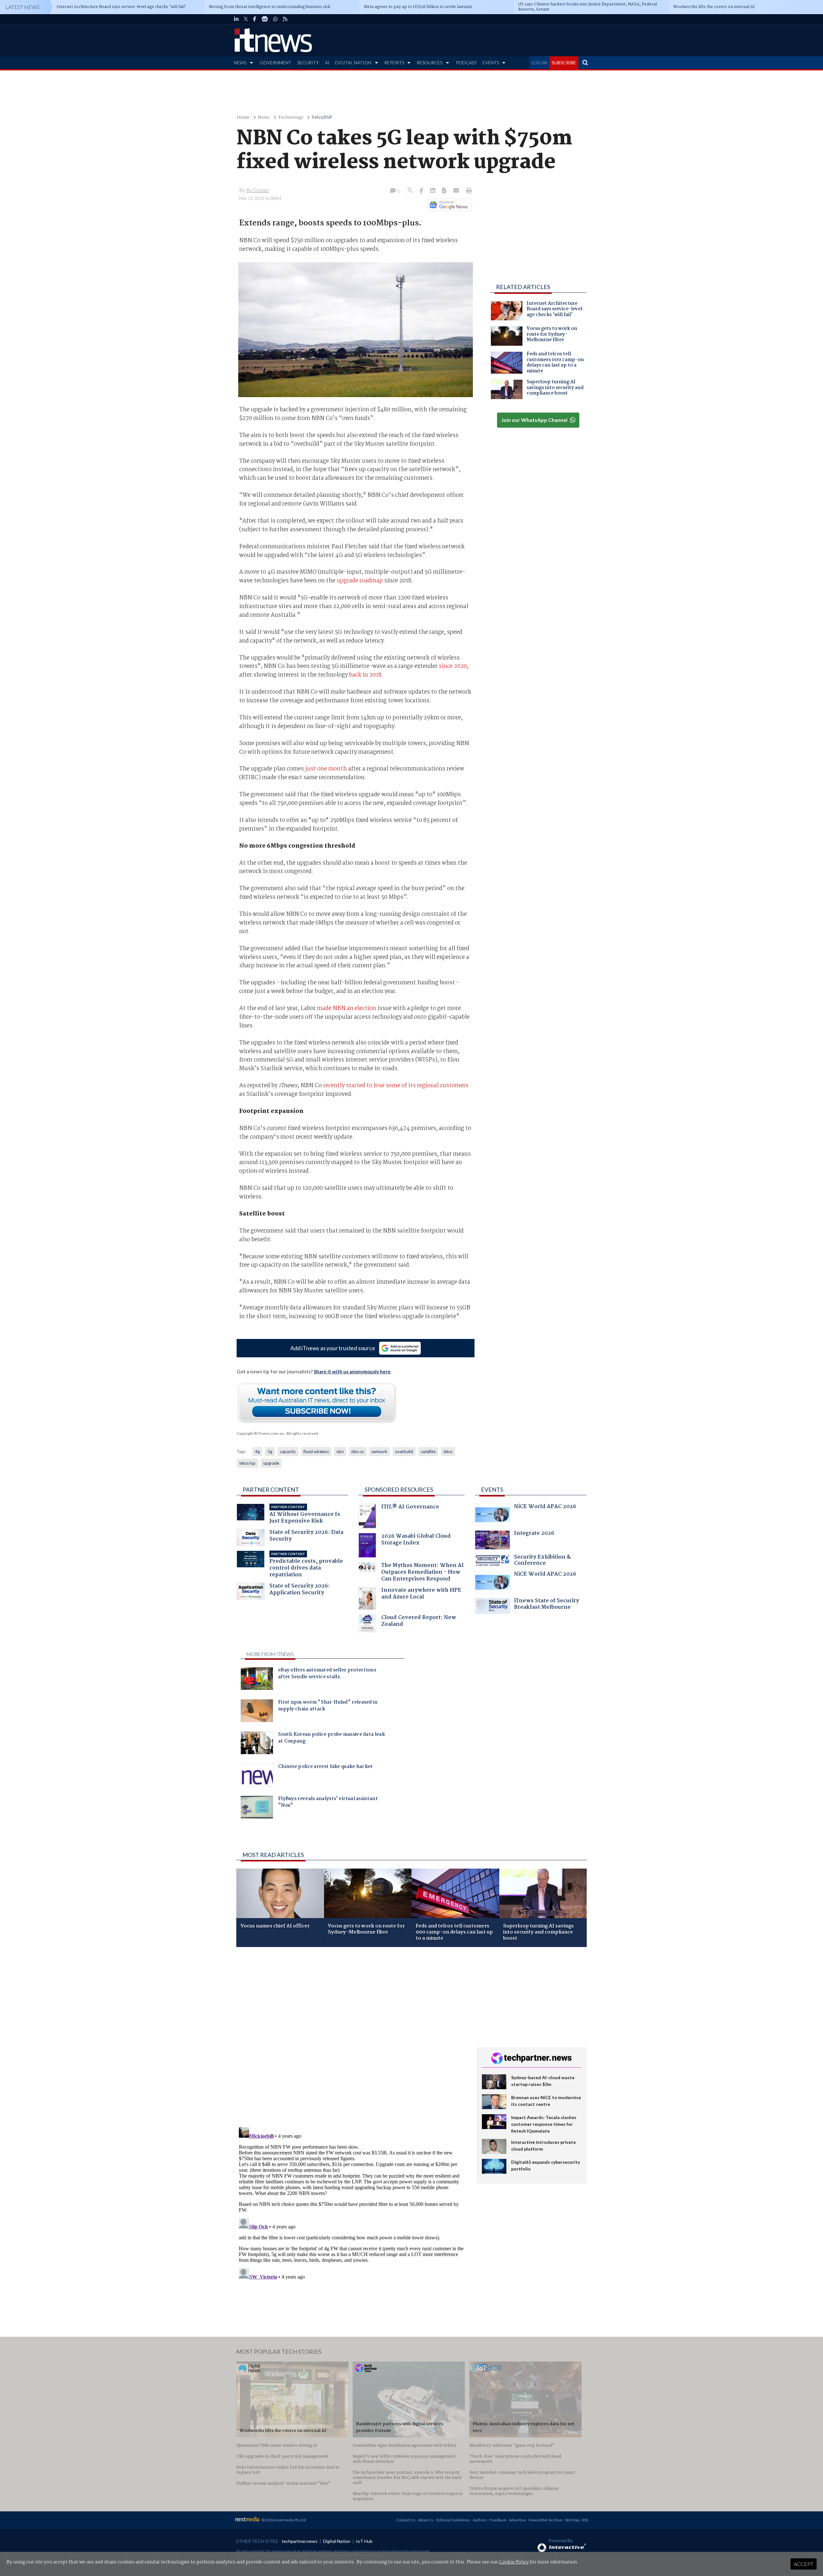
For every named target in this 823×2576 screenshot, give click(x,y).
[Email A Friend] (457, 191)
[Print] (468, 191)
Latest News (23, 7)
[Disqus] (352, 2038)
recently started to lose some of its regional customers (396, 1086)
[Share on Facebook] (422, 191)
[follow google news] (265, 19)
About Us (426, 2520)
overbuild (404, 1452)
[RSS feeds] (285, 19)
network (380, 1452)
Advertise (517, 2520)
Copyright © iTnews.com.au (260, 1433)
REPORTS (394, 63)
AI (327, 63)
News (264, 118)
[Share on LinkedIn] (433, 191)
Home (243, 118)
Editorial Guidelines (453, 2520)
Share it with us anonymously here (352, 1371)
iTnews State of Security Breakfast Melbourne (547, 1605)
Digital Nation (337, 2541)
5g (270, 1452)
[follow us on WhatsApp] (276, 19)
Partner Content (271, 1489)
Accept (804, 2564)
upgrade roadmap (360, 581)
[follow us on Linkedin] (236, 19)
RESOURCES (430, 63)
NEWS (240, 63)
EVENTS (491, 63)
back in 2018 (365, 675)
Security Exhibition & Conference (542, 1561)
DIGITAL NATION (353, 63)
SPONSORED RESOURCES (399, 1489)
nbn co (358, 1452)
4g (257, 1452)
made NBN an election (347, 1008)
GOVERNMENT (276, 63)
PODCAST (466, 63)
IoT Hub (364, 2541)
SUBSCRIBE (564, 63)
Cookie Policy (514, 2562)
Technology (291, 118)
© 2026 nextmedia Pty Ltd (284, 2520)
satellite (428, 1452)
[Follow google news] (448, 205)
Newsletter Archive (545, 2520)
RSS (585, 2520)
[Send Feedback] (445, 191)
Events (492, 1489)
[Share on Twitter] (410, 191)
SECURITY (308, 63)
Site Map (572, 2520)
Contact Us (406, 2520)
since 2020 (453, 666)
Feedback (498, 2520)
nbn (340, 1452)
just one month (326, 769)
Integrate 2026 (534, 1534)
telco (448, 1452)
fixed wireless (316, 1452)
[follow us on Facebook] (255, 19)
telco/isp (247, 1463)
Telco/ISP (322, 118)
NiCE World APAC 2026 (545, 1507)
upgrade (271, 1463)
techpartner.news (300, 2541)
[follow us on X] (246, 19)
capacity (288, 1452)
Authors (480, 2520)
